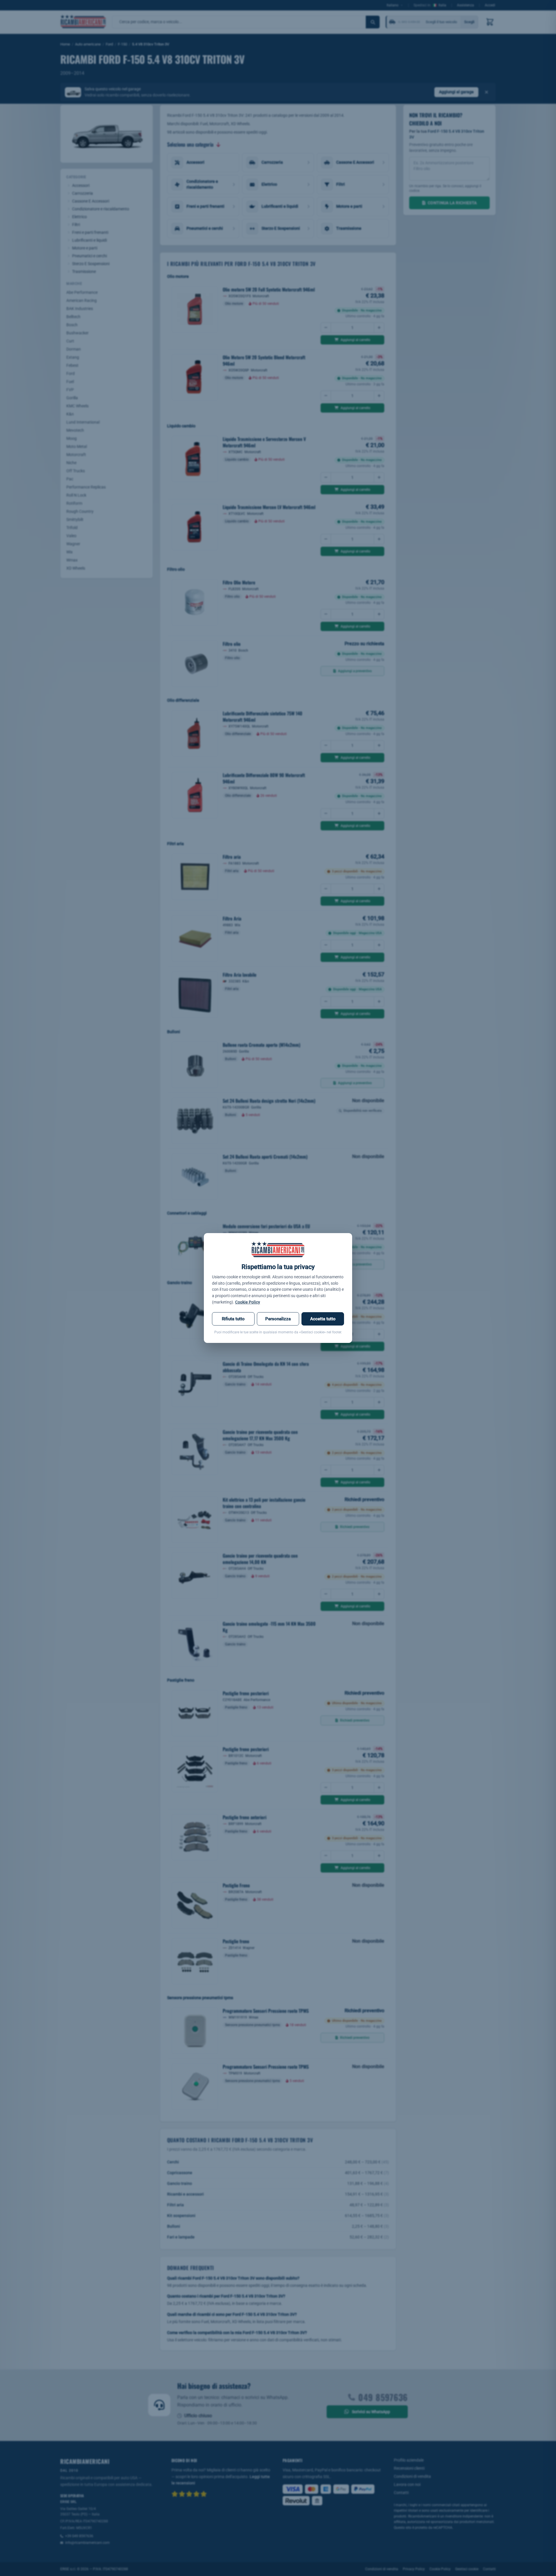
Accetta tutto (323, 1319)
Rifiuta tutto (233, 1319)
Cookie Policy (248, 1302)
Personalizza (278, 1319)
